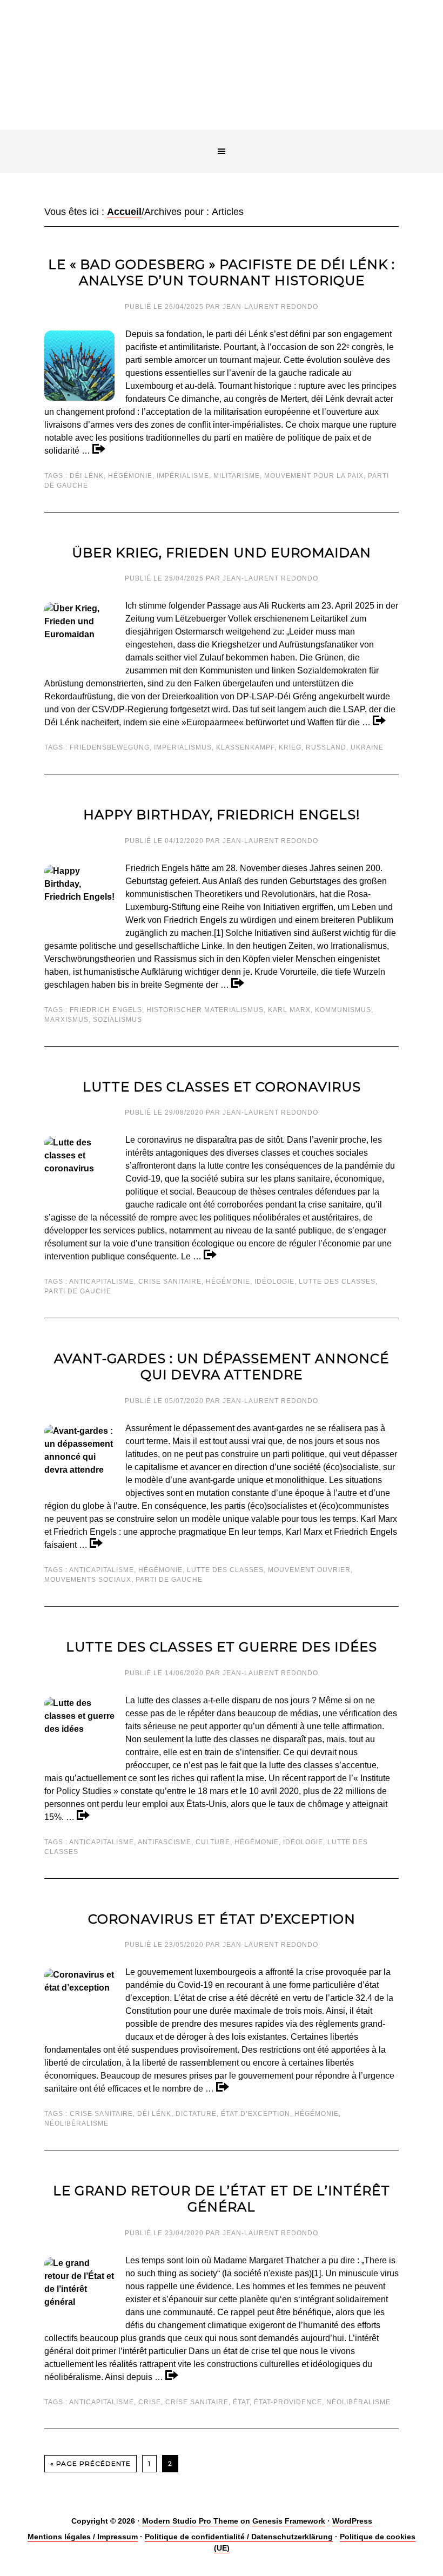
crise (150, 2402)
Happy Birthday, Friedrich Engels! (222, 815)
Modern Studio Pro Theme (190, 2521)
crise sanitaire (170, 1282)
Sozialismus (118, 1020)
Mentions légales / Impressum (83, 2537)
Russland (326, 747)
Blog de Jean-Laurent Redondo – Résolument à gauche (222, 74)
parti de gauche (78, 1291)
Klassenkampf (245, 747)
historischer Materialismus (205, 1010)
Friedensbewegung (110, 747)
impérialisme (183, 476)
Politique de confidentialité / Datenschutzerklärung (239, 2537)
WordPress (352, 2521)
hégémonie (130, 476)
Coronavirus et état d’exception (222, 1919)
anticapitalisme (102, 1282)
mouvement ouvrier (309, 1570)
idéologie (274, 1282)
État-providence (288, 2402)
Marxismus (66, 1020)
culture (213, 1842)
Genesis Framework (289, 2521)
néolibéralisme (76, 2123)
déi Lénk (87, 476)
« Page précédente (90, 2463)
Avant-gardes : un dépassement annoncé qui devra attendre (222, 1367)
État (241, 2402)
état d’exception (256, 2114)
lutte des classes (337, 1282)
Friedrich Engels (106, 1010)
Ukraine (367, 747)
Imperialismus (183, 747)
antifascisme (165, 1842)
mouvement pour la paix (314, 476)
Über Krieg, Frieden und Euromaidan (222, 553)
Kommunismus (343, 1010)
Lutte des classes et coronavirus (222, 1087)
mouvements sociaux (88, 1580)
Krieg (290, 747)
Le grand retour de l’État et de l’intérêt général (222, 2199)
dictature (196, 2114)
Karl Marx (289, 1010)
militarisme (237, 476)
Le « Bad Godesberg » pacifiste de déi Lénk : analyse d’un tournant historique (222, 272)
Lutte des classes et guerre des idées (222, 1647)
